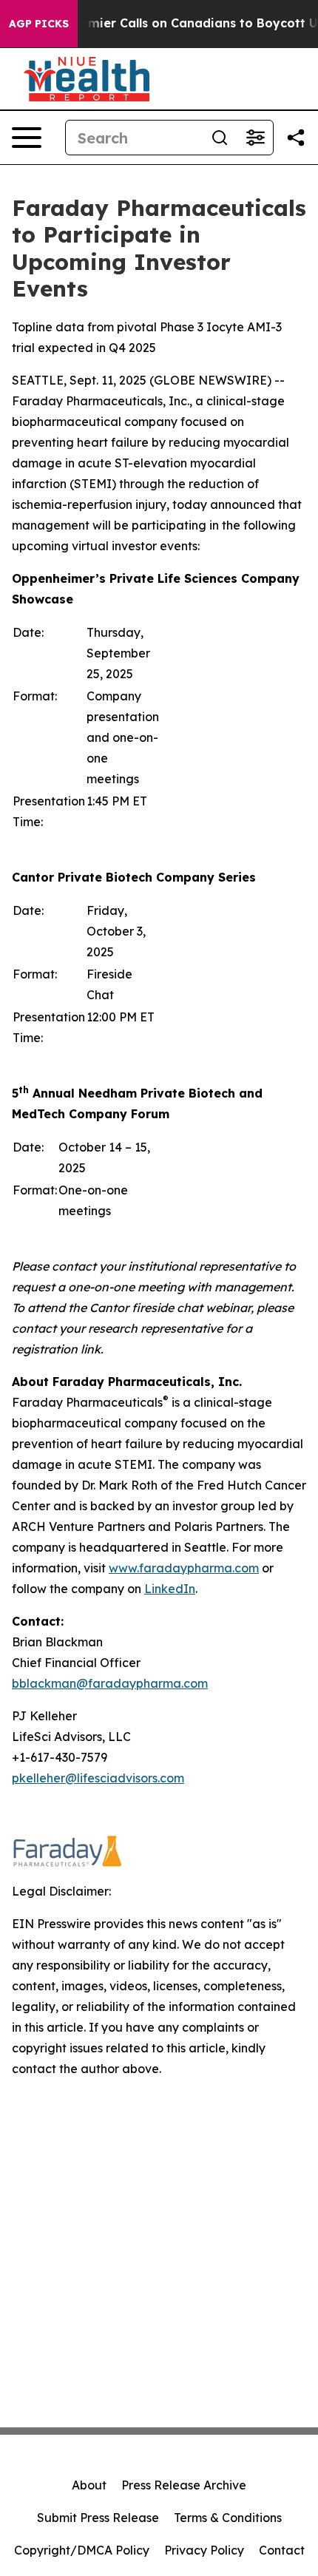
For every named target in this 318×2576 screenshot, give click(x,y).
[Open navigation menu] (27, 138)
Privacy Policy (204, 2550)
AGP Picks (39, 24)
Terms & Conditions (228, 2518)
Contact (282, 2550)
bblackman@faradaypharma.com (110, 1683)
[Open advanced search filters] (255, 138)
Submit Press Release (98, 2518)
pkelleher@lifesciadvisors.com (98, 1778)
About (89, 2485)
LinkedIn (170, 1589)
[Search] (220, 138)
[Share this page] (296, 138)
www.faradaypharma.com (184, 1568)
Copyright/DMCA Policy (82, 2550)
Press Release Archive (184, 2485)
